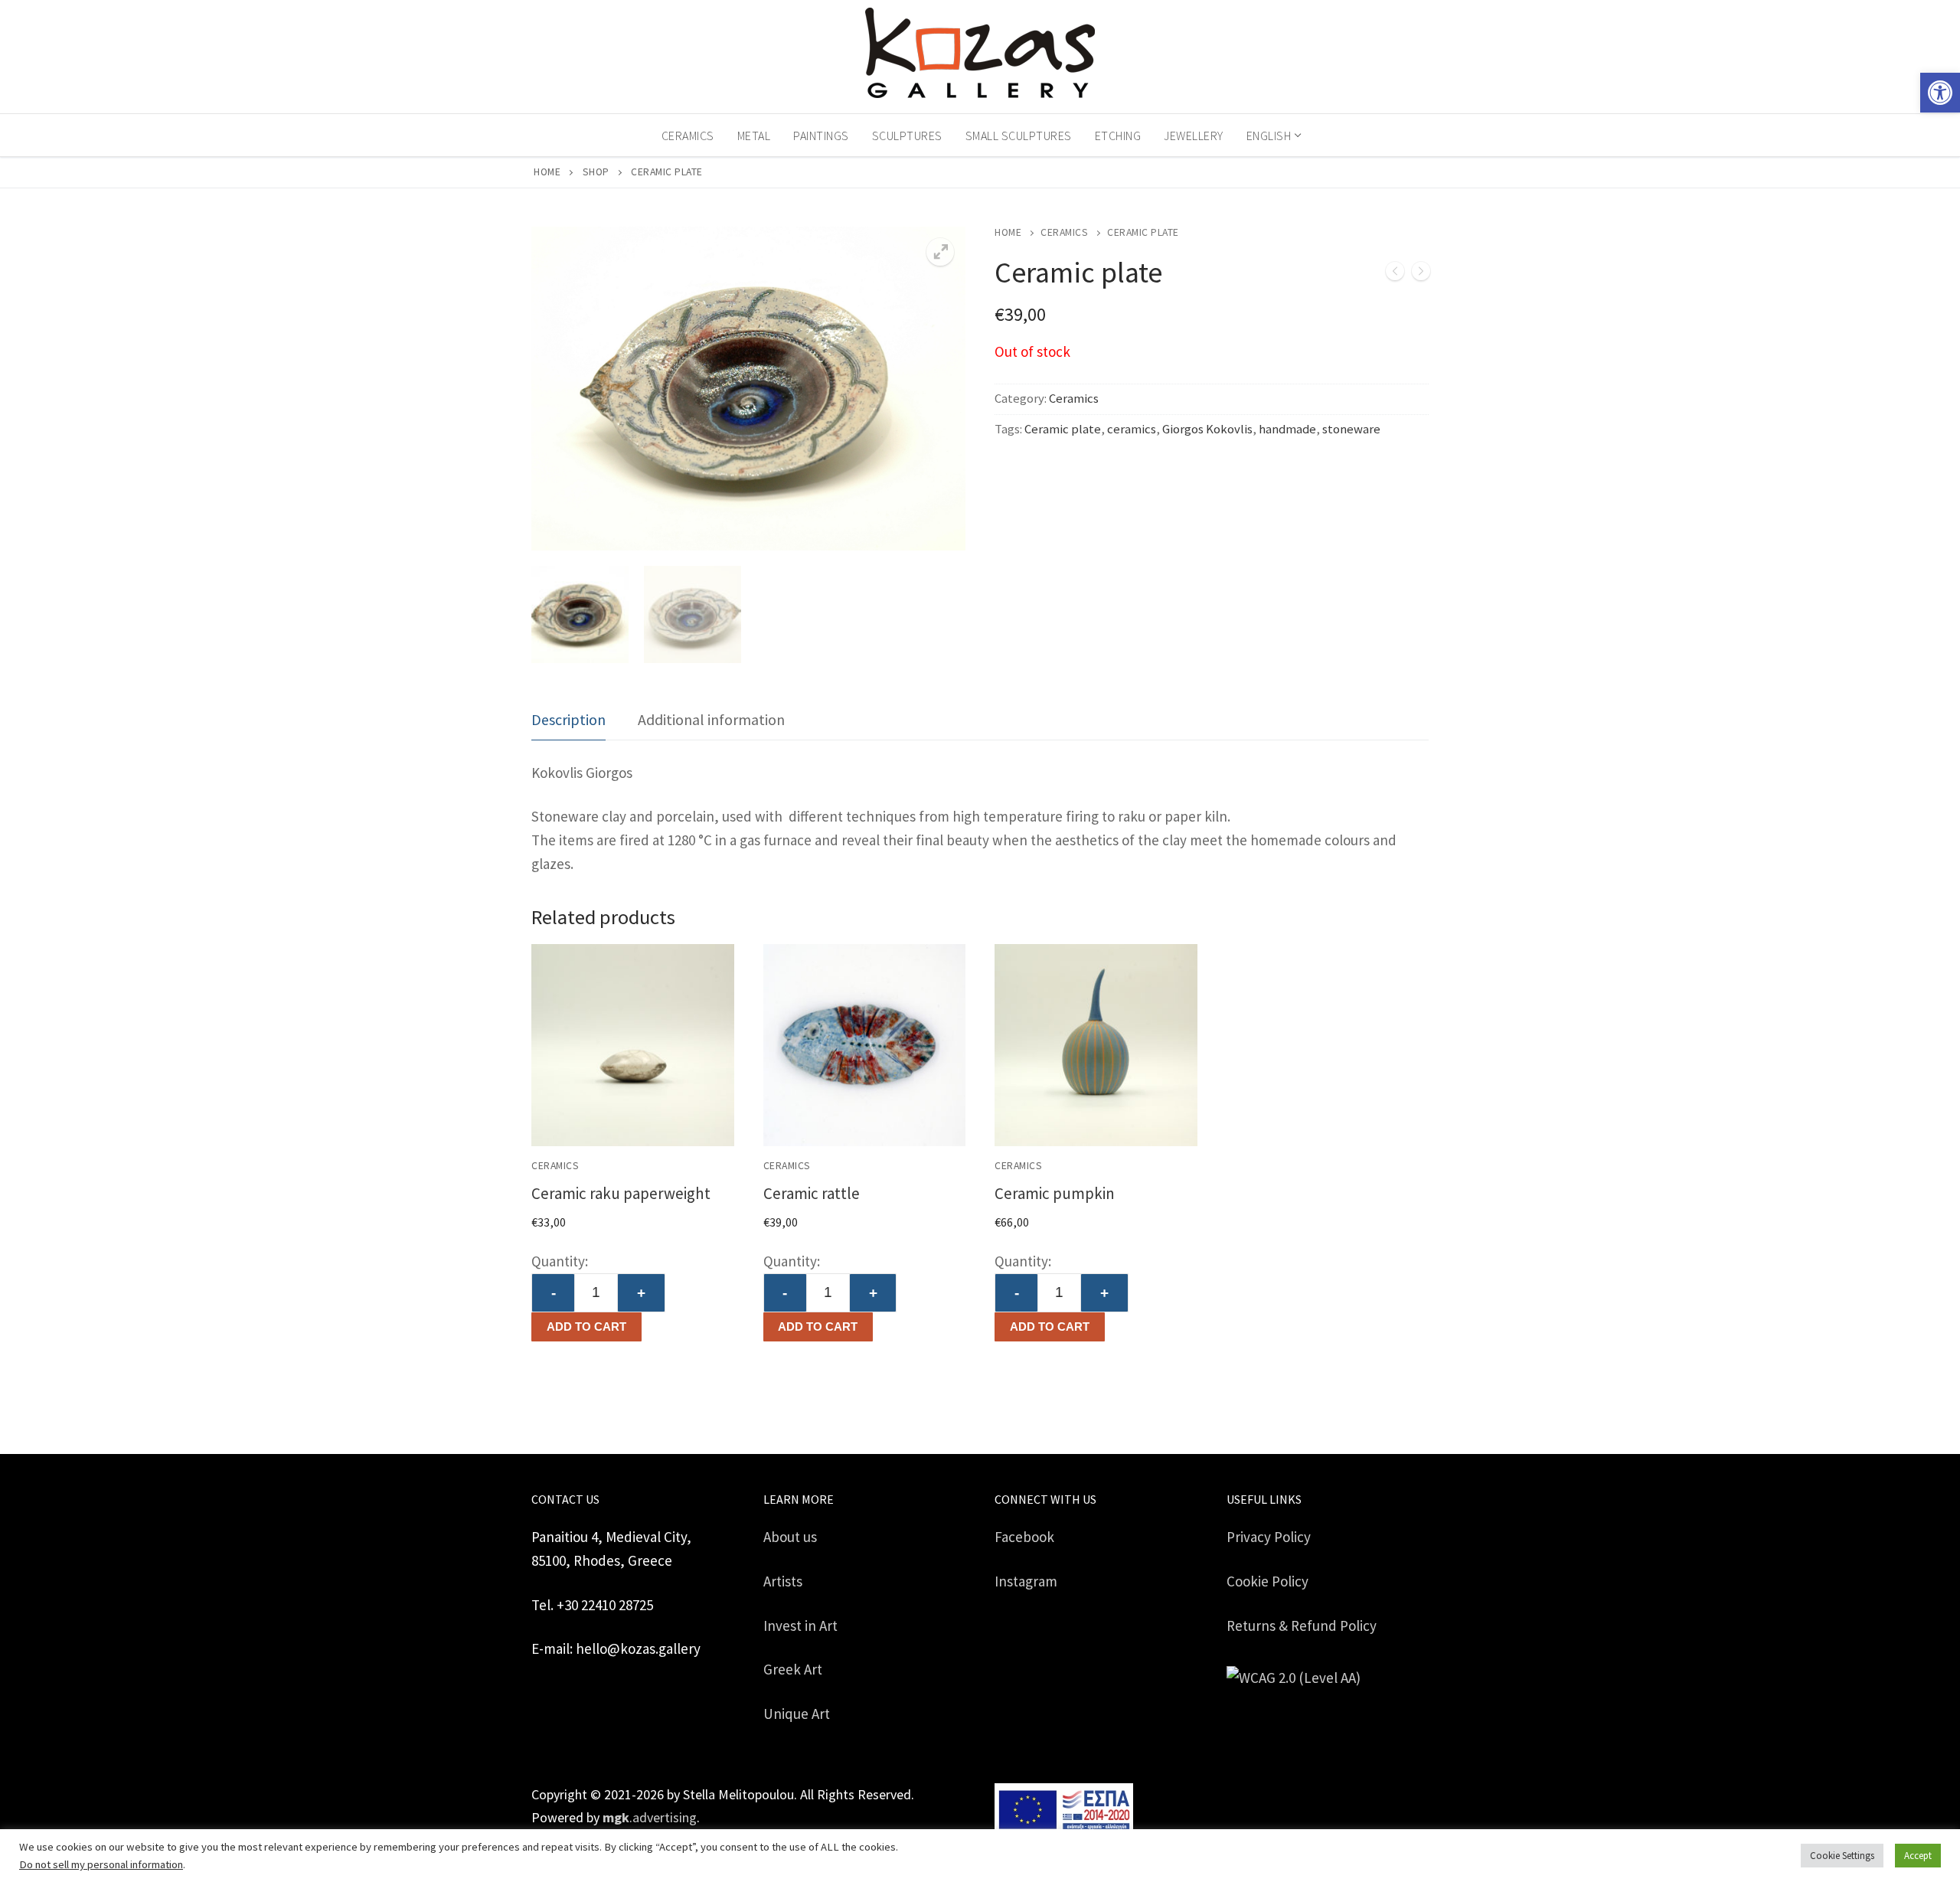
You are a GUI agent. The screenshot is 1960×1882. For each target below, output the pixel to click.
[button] (1940, 93)
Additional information (711, 719)
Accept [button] (1918, 1856)
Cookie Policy (1267, 1581)
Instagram (1026, 1581)
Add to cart (586, 1327)
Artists (783, 1581)
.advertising (650, 1817)
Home (547, 172)
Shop (596, 172)
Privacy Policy (1269, 1537)
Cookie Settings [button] (1842, 1856)
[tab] (568, 720)
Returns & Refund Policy (1302, 1626)
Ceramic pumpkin (1055, 1193)
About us (790, 1537)
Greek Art (793, 1669)
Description (568, 719)
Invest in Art (800, 1626)
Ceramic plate (1063, 429)
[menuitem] (1273, 136)
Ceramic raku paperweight (621, 1193)
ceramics (1132, 429)
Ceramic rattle (812, 1193)
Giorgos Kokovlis (1207, 429)
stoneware (1351, 429)
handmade (1287, 429)
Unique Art (797, 1714)
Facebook (1024, 1537)
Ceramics (1064, 232)
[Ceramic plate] (1395, 274)
